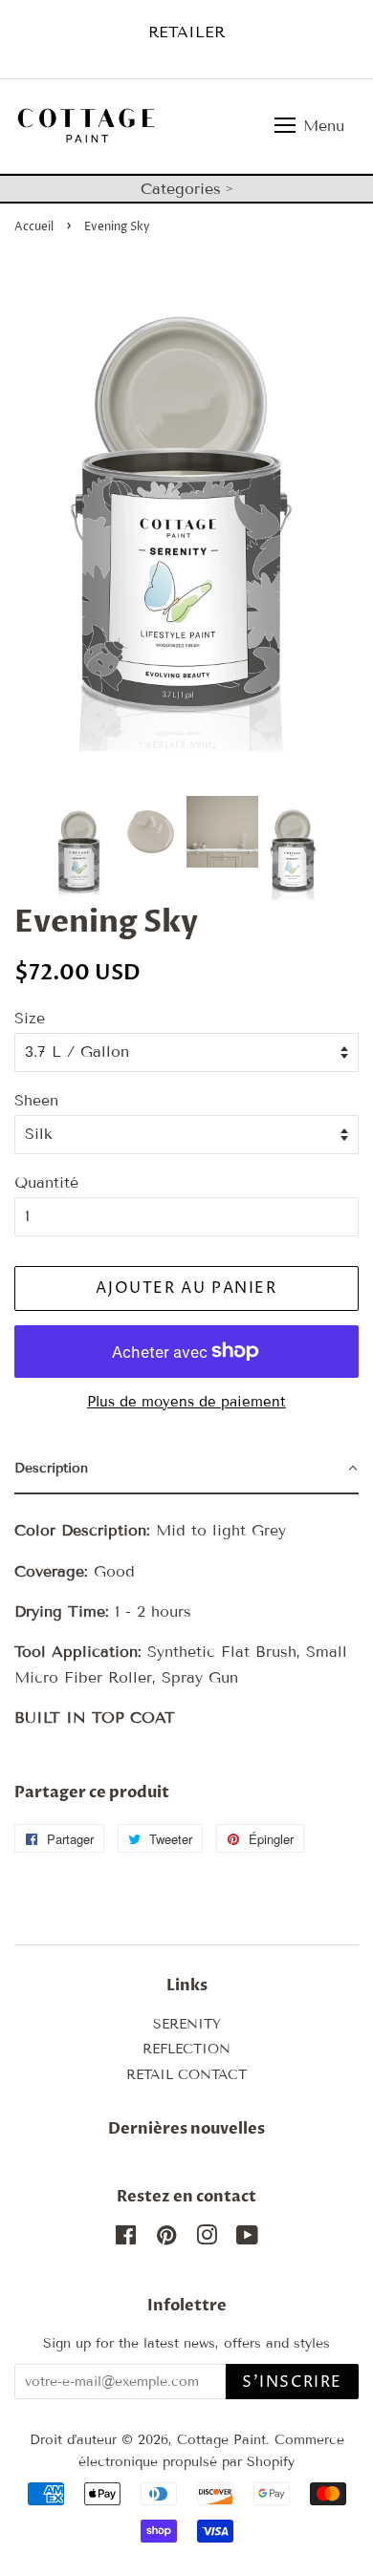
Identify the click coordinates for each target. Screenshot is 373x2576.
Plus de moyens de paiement (186, 1402)
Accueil (34, 227)
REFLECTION (186, 2049)
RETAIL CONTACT (186, 2075)
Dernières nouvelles (186, 2129)
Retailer (186, 32)
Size (30, 1018)
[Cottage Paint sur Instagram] (207, 2239)
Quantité (46, 1182)
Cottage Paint (221, 2440)
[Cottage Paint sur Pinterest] (166, 2239)
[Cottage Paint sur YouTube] (247, 2239)
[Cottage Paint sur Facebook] (126, 2239)
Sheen (36, 1100)
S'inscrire (292, 2382)
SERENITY (187, 2024)
